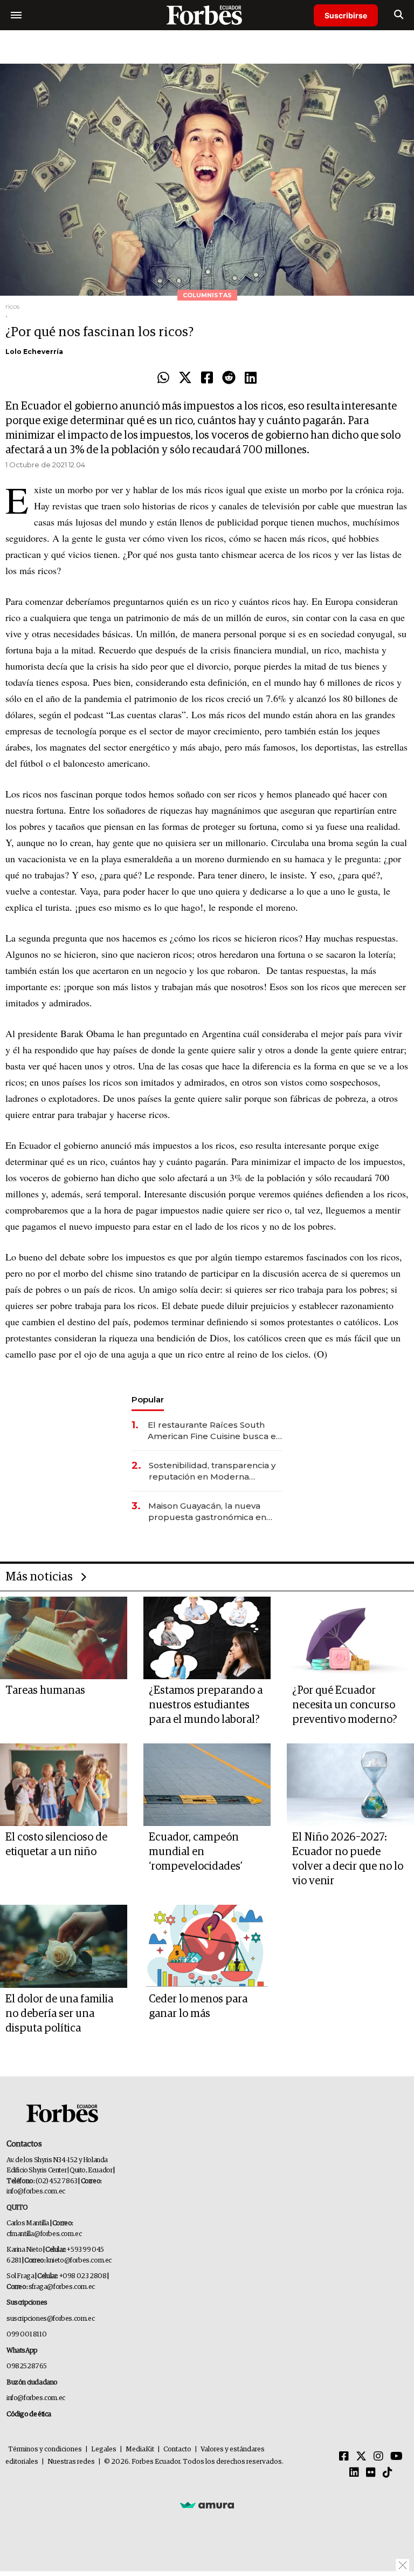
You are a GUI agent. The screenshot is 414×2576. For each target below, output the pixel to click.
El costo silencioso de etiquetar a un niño (56, 1845)
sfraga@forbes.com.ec (62, 2287)
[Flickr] (371, 2473)
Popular (148, 1399)
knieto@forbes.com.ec (79, 2261)
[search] (399, 15)
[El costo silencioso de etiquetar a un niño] (64, 1785)
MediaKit (140, 2449)
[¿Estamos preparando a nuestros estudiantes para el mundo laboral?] (207, 1638)
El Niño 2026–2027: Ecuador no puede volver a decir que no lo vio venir (348, 1859)
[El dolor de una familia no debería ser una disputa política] (64, 1946)
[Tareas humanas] (64, 1638)
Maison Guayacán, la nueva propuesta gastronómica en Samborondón (207, 1512)
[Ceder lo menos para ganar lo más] (207, 1946)
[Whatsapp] (163, 378)
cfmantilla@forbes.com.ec (44, 2234)
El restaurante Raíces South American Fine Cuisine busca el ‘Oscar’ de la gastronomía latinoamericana (213, 1431)
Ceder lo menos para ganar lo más (198, 2006)
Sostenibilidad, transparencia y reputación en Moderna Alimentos (212, 1471)
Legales (104, 2449)
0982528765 (27, 2366)
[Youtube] (396, 2457)
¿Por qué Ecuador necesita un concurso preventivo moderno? (345, 1705)
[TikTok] (388, 2473)
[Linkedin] (251, 378)
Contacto (177, 2449)
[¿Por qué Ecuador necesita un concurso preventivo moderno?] (350, 1638)
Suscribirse (346, 15)
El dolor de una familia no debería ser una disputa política (59, 2014)
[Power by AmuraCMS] (207, 2505)
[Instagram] (378, 2457)
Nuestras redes (71, 2462)
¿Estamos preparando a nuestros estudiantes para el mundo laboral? (206, 1705)
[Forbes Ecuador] (207, 15)
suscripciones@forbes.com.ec (50, 2319)
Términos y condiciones (45, 2449)
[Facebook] (207, 378)
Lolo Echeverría (34, 352)
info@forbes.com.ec (36, 2192)
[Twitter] (185, 378)
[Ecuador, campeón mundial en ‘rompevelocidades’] (207, 1785)
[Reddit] (229, 378)
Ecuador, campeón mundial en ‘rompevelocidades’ (196, 1852)
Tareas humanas (45, 1691)
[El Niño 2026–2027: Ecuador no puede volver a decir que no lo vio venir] (350, 1785)
